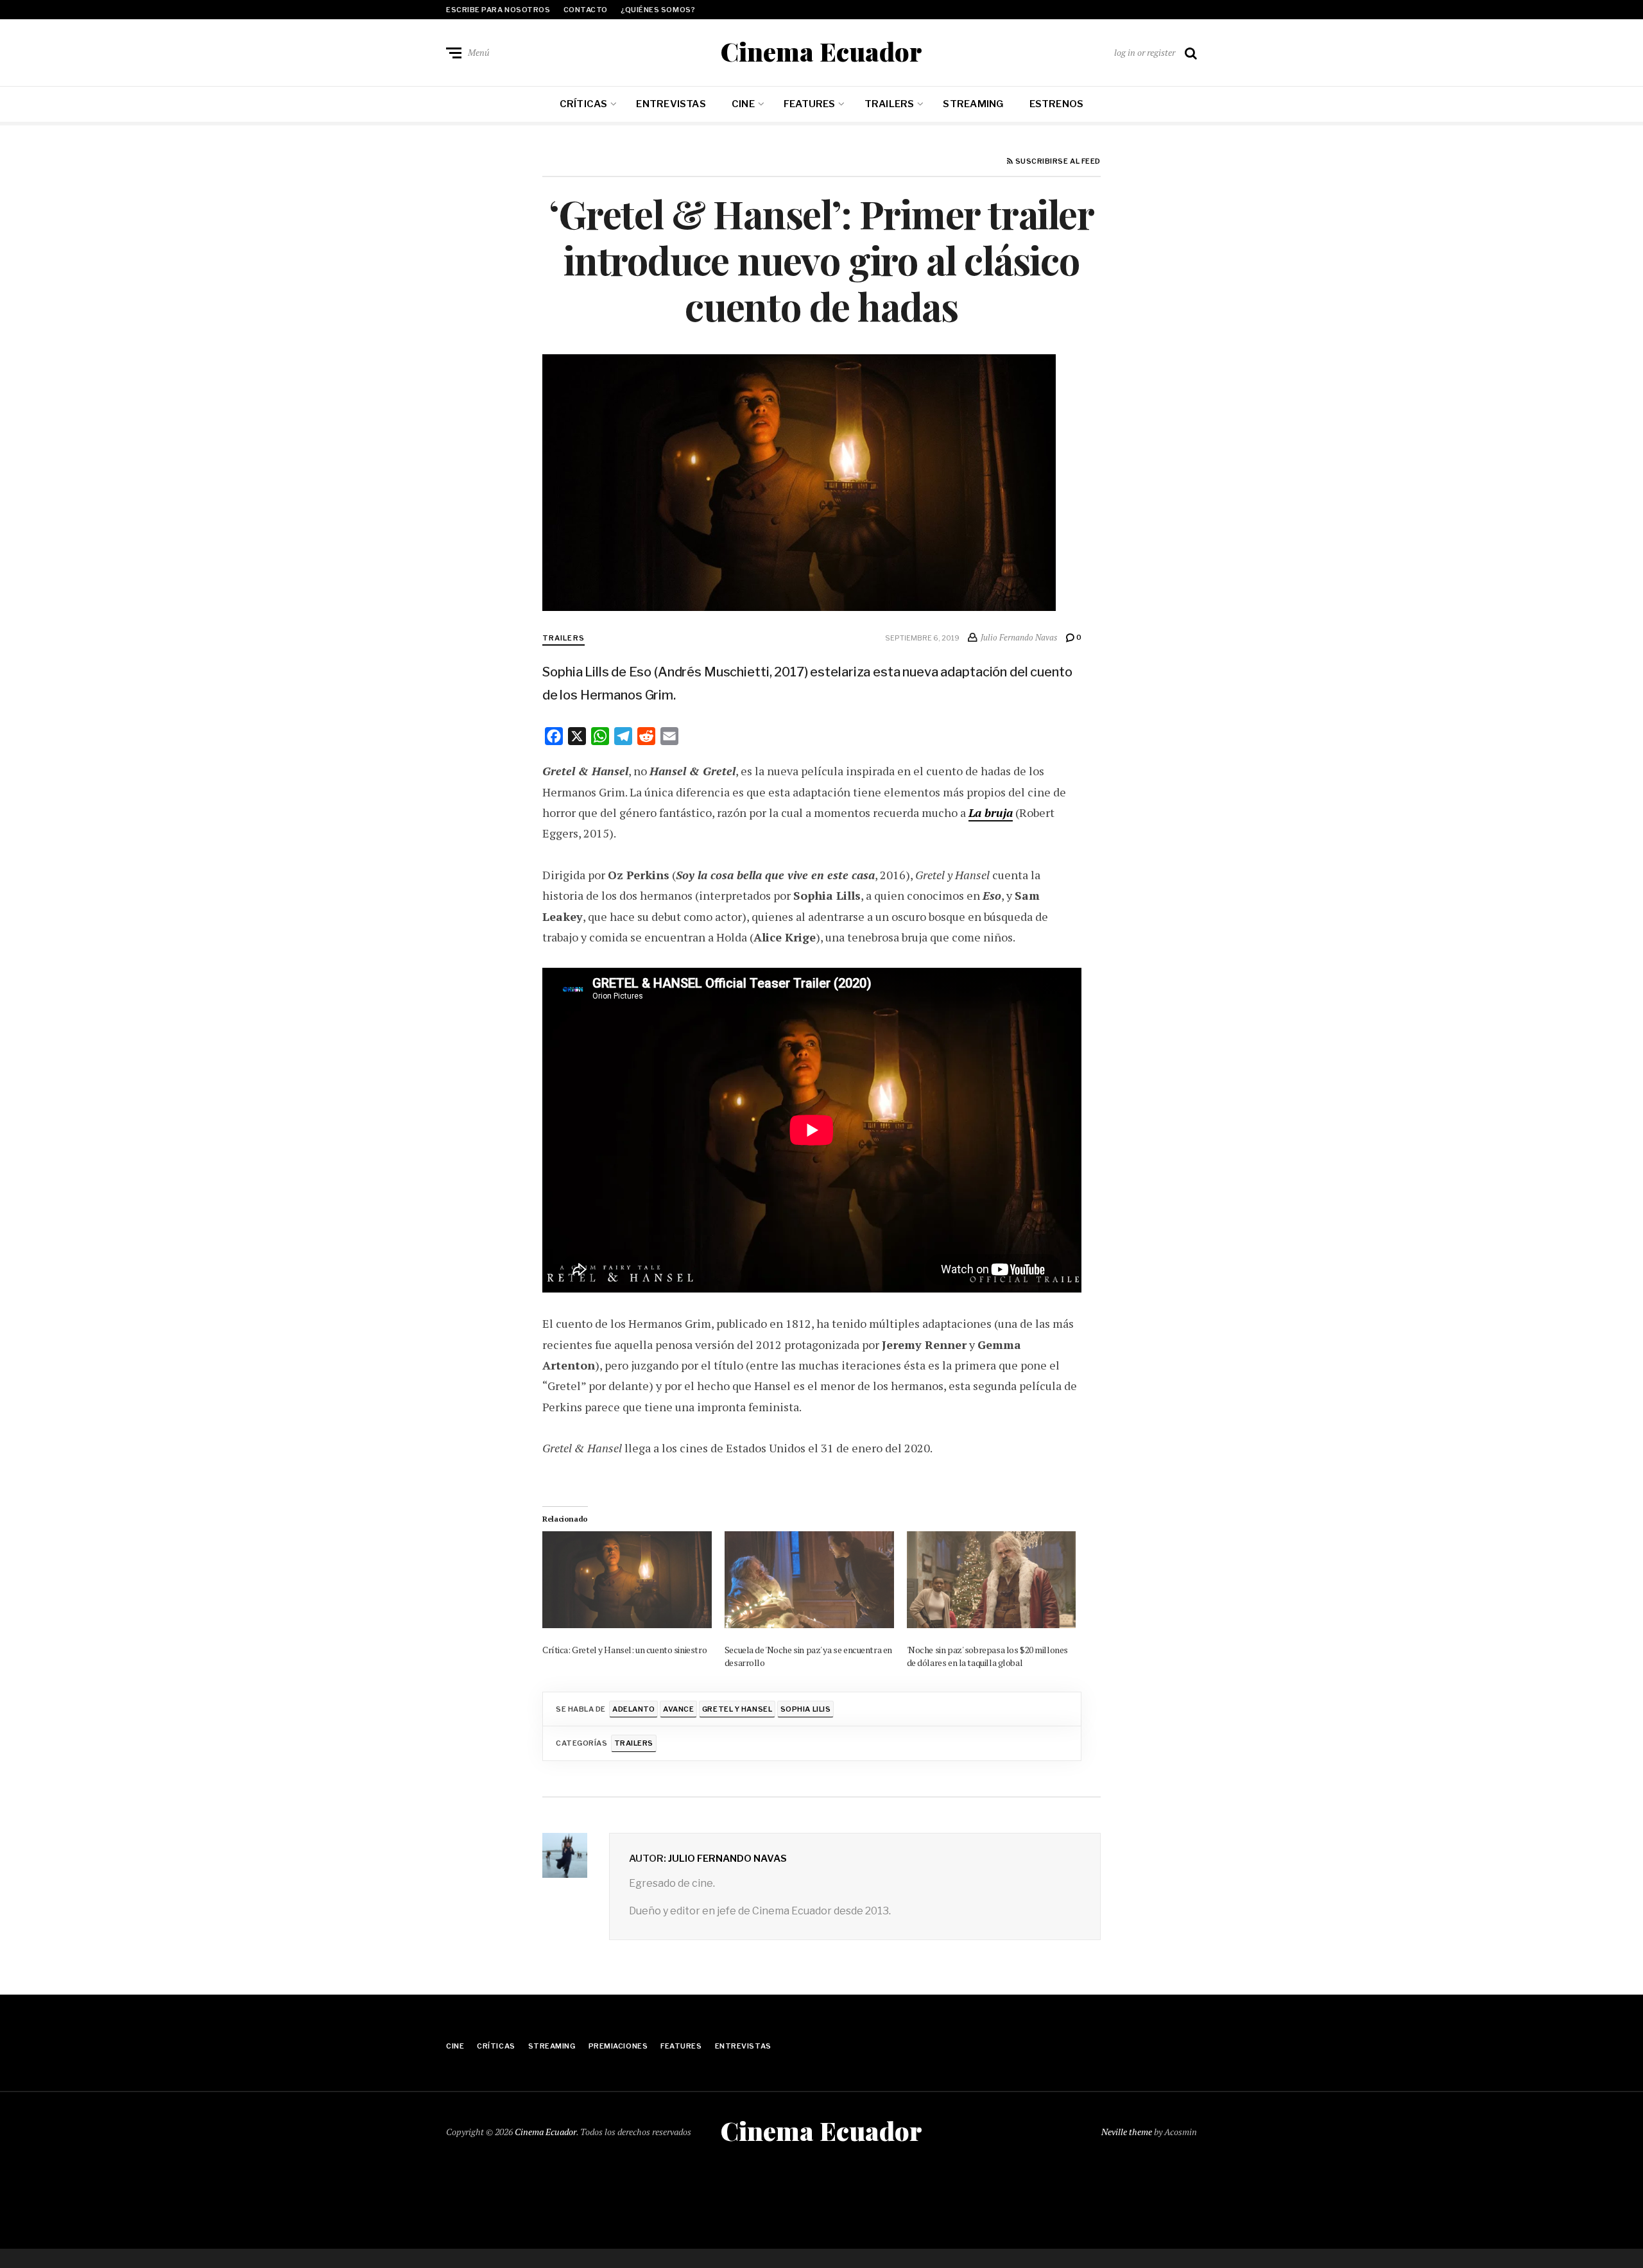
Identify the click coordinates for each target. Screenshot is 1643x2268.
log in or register (1145, 52)
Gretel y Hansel (737, 1709)
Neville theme (1127, 2132)
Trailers (890, 104)
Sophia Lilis (806, 1709)
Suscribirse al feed (1057, 162)
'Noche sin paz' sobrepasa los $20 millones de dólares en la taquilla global (987, 1656)
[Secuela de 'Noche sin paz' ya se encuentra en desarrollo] (809, 1580)
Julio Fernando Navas (727, 1859)
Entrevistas (671, 104)
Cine (743, 104)
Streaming (973, 104)
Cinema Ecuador (821, 51)
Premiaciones (618, 2046)
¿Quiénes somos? (658, 10)
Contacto (586, 10)
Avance (678, 1709)
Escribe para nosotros (498, 10)
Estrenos (1057, 104)
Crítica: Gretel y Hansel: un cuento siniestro (624, 1650)
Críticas (584, 104)
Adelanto (633, 1709)
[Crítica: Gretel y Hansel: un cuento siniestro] (627, 1580)
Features (810, 104)
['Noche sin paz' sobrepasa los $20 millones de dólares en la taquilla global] (992, 1580)
